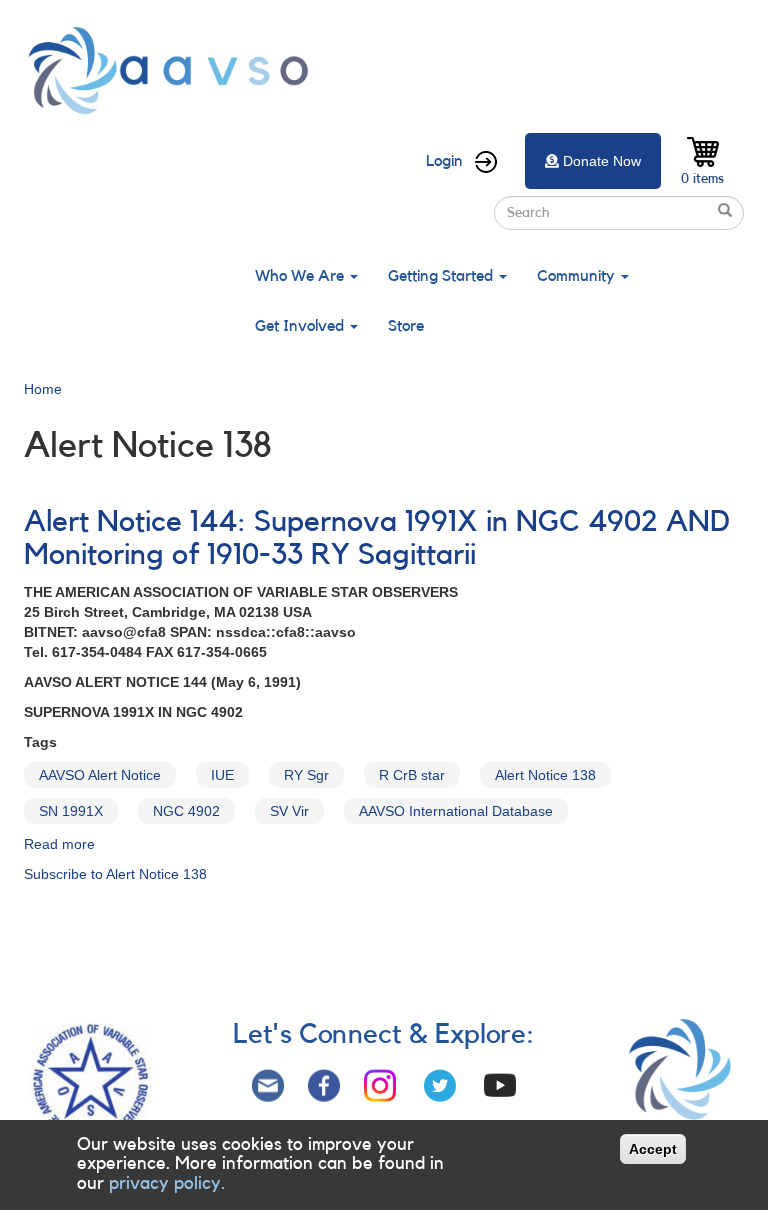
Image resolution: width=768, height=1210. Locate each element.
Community (578, 276)
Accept (653, 1149)
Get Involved (301, 326)
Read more (59, 844)
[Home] (174, 70)
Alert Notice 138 (545, 775)
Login (444, 161)
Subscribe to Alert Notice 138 (115, 874)
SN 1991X (71, 811)
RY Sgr (306, 775)
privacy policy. (167, 1183)
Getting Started (442, 276)
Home (43, 389)
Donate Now (602, 161)
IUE (222, 775)
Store (406, 326)
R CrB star (412, 775)
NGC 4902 (186, 811)
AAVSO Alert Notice (100, 775)
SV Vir (289, 811)
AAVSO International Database (456, 811)
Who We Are (301, 276)
